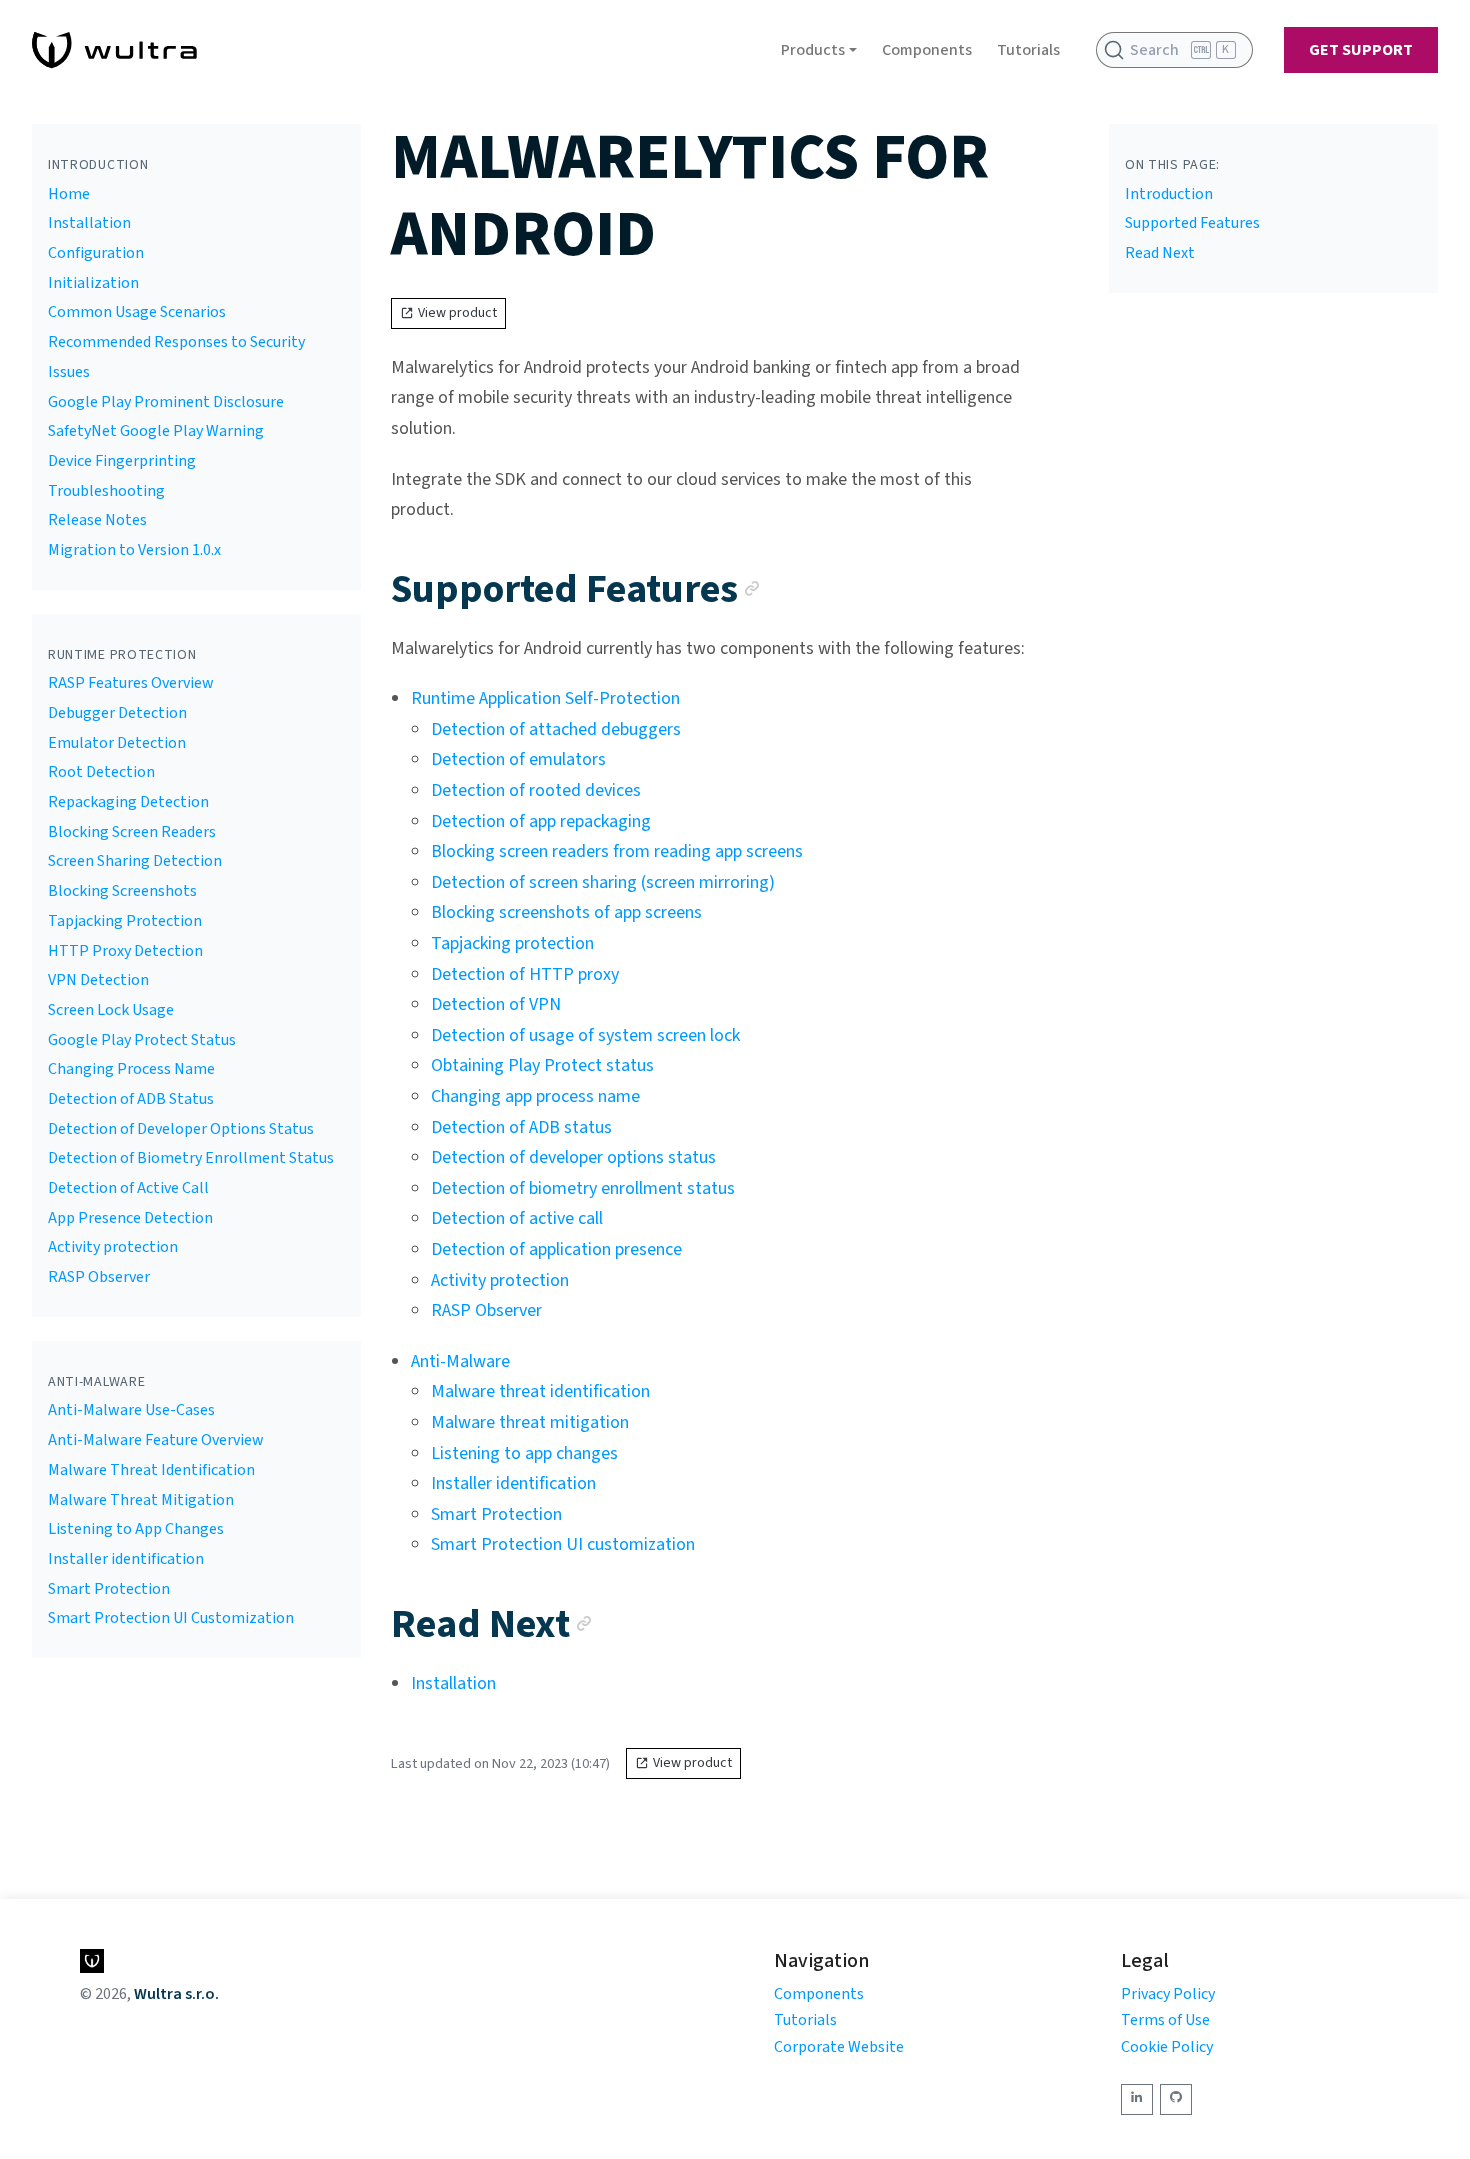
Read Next (1160, 253)
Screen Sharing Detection (135, 861)
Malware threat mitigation (530, 1422)
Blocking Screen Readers (132, 832)
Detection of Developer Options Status (181, 1129)
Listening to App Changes (136, 1529)
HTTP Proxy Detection (125, 951)
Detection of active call (517, 1218)
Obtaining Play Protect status (542, 1065)
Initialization (93, 283)
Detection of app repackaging (541, 821)
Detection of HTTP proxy (525, 974)
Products (813, 50)
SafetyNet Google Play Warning (156, 431)
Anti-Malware (460, 1361)
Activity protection (113, 1247)
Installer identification (126, 1559)
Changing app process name (535, 1096)
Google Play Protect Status (142, 1040)
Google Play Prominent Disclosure (166, 402)
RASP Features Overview (131, 683)
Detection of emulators (518, 759)
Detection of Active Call (128, 1188)
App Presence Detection (130, 1218)
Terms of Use (1165, 2020)
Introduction (1169, 194)
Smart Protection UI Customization (171, 1618)
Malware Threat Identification (151, 1470)
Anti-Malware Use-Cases (131, 1410)
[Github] (1176, 2099)
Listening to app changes (524, 1453)
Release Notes (97, 520)
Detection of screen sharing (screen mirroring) (603, 882)
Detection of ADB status (521, 1127)
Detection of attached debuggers (556, 729)
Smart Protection (109, 1589)
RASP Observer (99, 1277)
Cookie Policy (1167, 2047)
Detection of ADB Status (131, 1099)
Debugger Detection (117, 713)
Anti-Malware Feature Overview (156, 1440)
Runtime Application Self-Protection (545, 698)
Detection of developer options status (573, 1157)
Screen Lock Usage (111, 1010)
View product (457, 313)
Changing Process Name (131, 1069)
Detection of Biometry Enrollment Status (191, 1158)
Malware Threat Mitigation (141, 1500)
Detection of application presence (556, 1249)
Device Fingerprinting (122, 461)
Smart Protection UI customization (563, 1544)
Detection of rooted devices (536, 790)
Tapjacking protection (512, 943)
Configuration (96, 253)
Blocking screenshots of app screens (566, 912)
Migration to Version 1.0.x (134, 550)
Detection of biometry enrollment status (583, 1188)
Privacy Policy (1168, 1994)
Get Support (1361, 50)
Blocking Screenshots (122, 891)
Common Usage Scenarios (137, 312)
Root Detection (101, 772)
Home (69, 194)
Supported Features (1192, 223)
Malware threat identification (540, 1391)
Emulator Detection (117, 743)
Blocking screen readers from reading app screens (617, 851)
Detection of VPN (496, 1004)
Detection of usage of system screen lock (585, 1035)
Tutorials (1028, 50)
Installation (89, 223)
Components (927, 50)
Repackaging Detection (128, 802)
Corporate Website (839, 2047)
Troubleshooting (106, 491)
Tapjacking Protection (125, 921)
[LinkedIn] (1137, 2099)
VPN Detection (98, 980)
